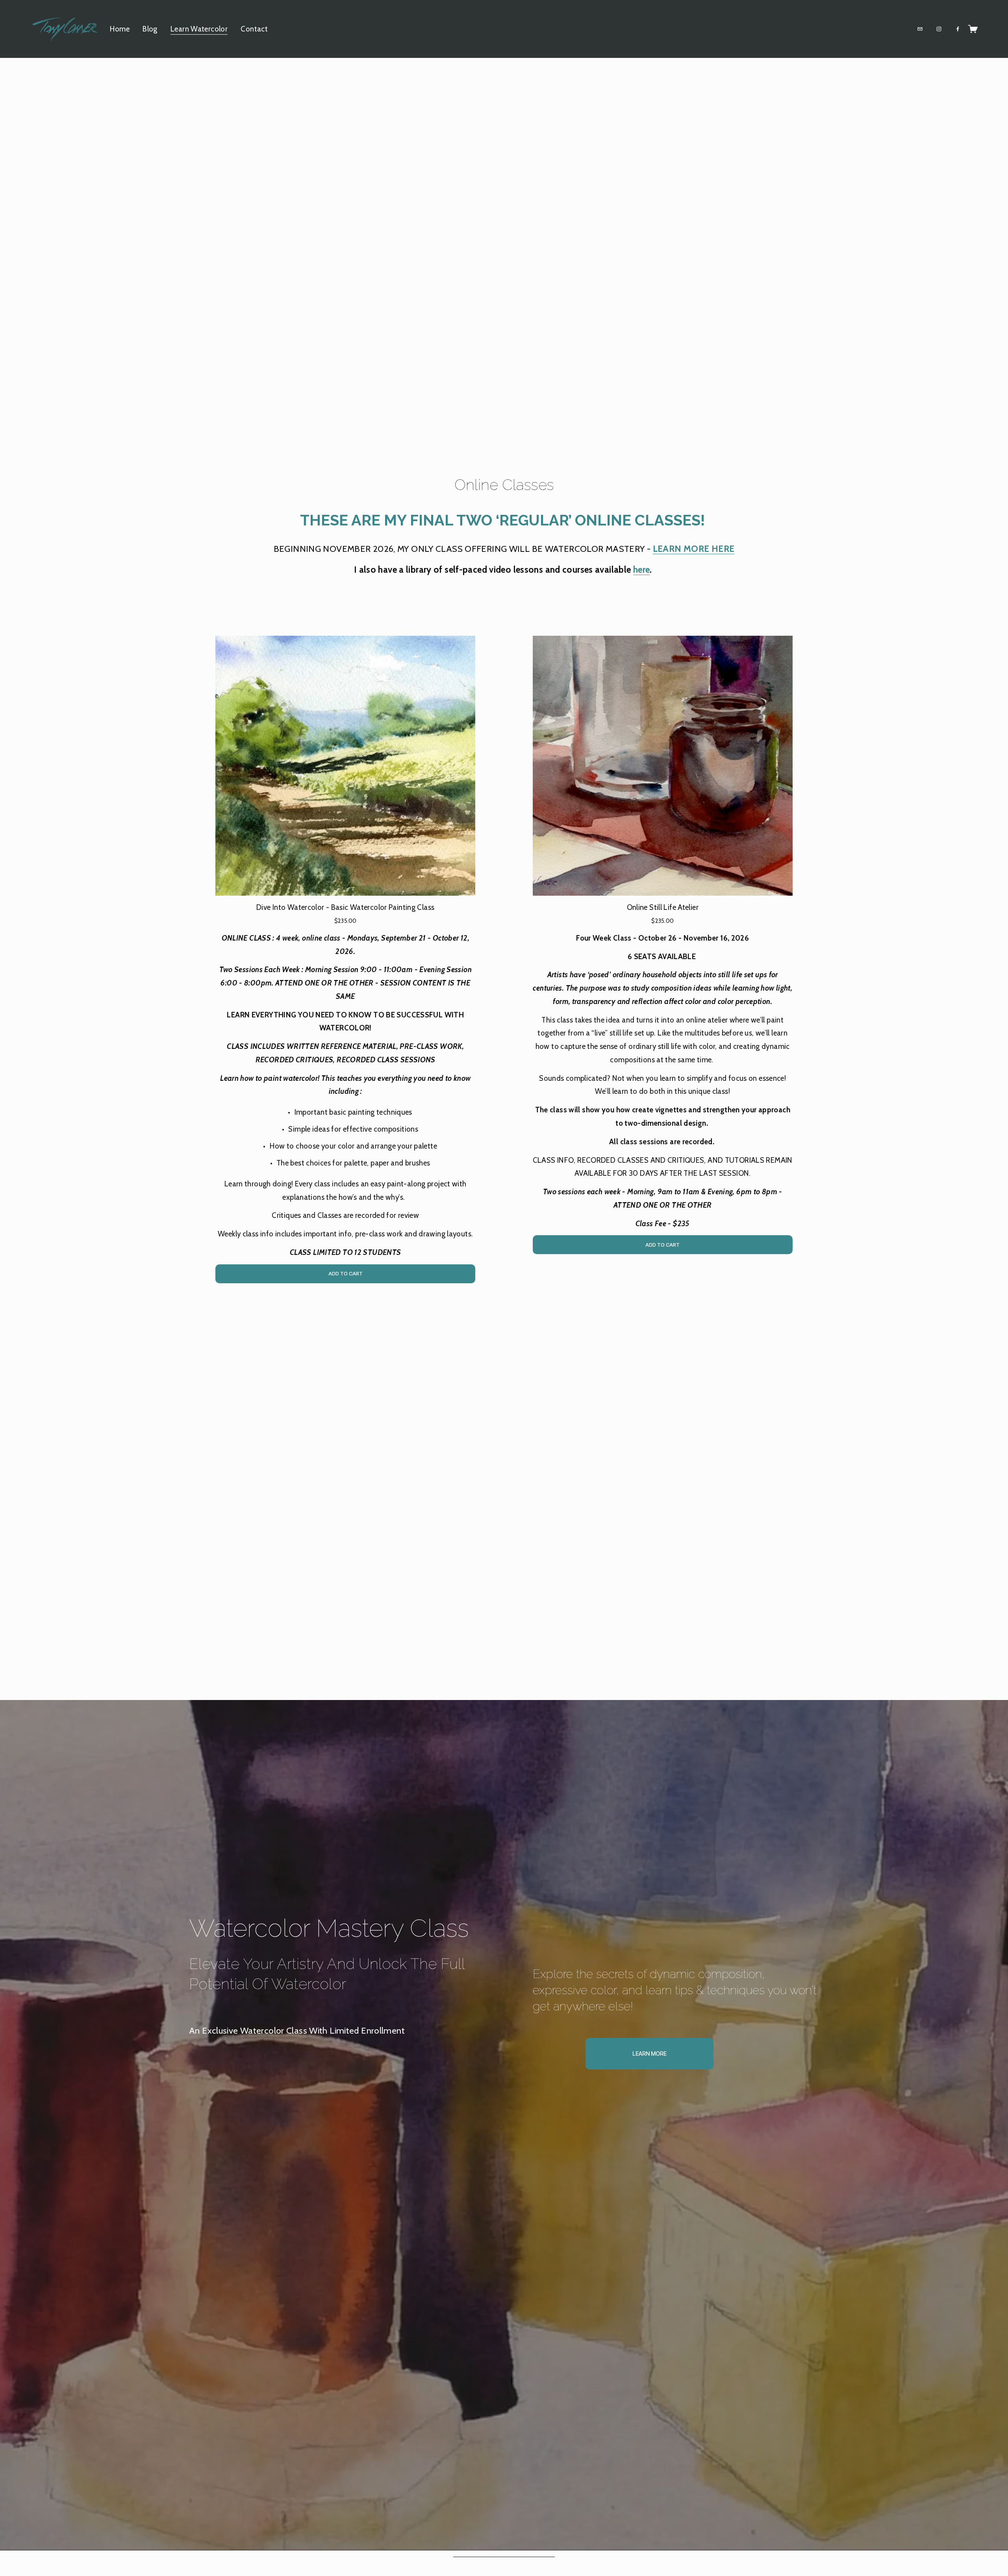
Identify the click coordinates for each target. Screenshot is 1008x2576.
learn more (649, 2054)
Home (120, 29)
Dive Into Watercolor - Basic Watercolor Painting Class (345, 907)
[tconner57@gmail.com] (920, 29)
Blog (150, 29)
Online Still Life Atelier (663, 907)
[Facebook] (958, 29)
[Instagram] (939, 29)
